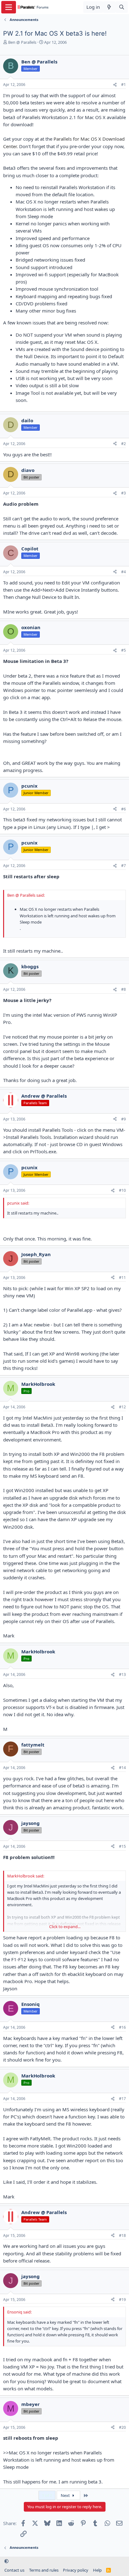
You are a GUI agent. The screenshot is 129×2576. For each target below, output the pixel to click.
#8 (124, 989)
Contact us (14, 2570)
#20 (122, 2427)
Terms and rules (44, 2570)
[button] (6, 2561)
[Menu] (9, 7)
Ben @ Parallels (22, 42)
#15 (122, 1846)
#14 (122, 1768)
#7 (124, 866)
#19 (122, 2300)
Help (97, 2570)
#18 (122, 2235)
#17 (122, 2099)
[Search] (122, 7)
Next (66, 2495)
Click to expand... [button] (65, 1927)
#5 (124, 650)
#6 (124, 809)
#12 (122, 1407)
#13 (122, 1674)
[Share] (115, 85)
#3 (124, 493)
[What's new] (109, 7)
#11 (122, 1278)
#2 (124, 444)
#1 (124, 85)
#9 (124, 1119)
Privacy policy (76, 2570)
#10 (122, 1190)
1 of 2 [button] (47, 2495)
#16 (122, 2027)
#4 (124, 572)
